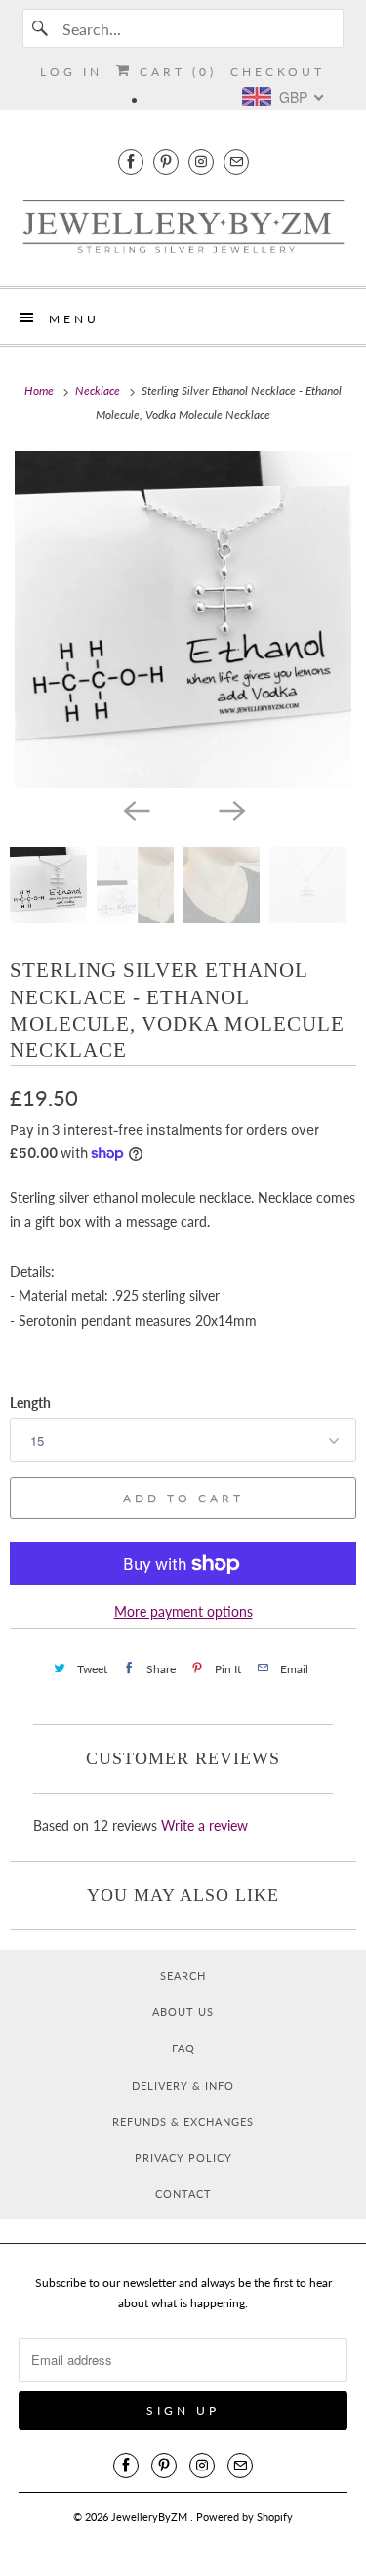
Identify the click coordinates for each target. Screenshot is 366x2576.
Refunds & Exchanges (183, 2121)
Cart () (175, 72)
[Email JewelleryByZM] (236, 162)
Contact (183, 2194)
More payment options (183, 1611)
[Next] (231, 810)
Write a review (204, 1825)
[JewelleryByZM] (183, 228)
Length (30, 1402)
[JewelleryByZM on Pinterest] (166, 162)
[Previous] (136, 810)
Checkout (278, 72)
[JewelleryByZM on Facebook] (131, 162)
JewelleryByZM (151, 2517)
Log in (71, 72)
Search (183, 1976)
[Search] (42, 28)
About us (183, 2012)
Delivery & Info (183, 2085)
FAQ (183, 2048)
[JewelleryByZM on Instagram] (201, 162)
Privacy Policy (183, 2157)
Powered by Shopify (244, 2517)
